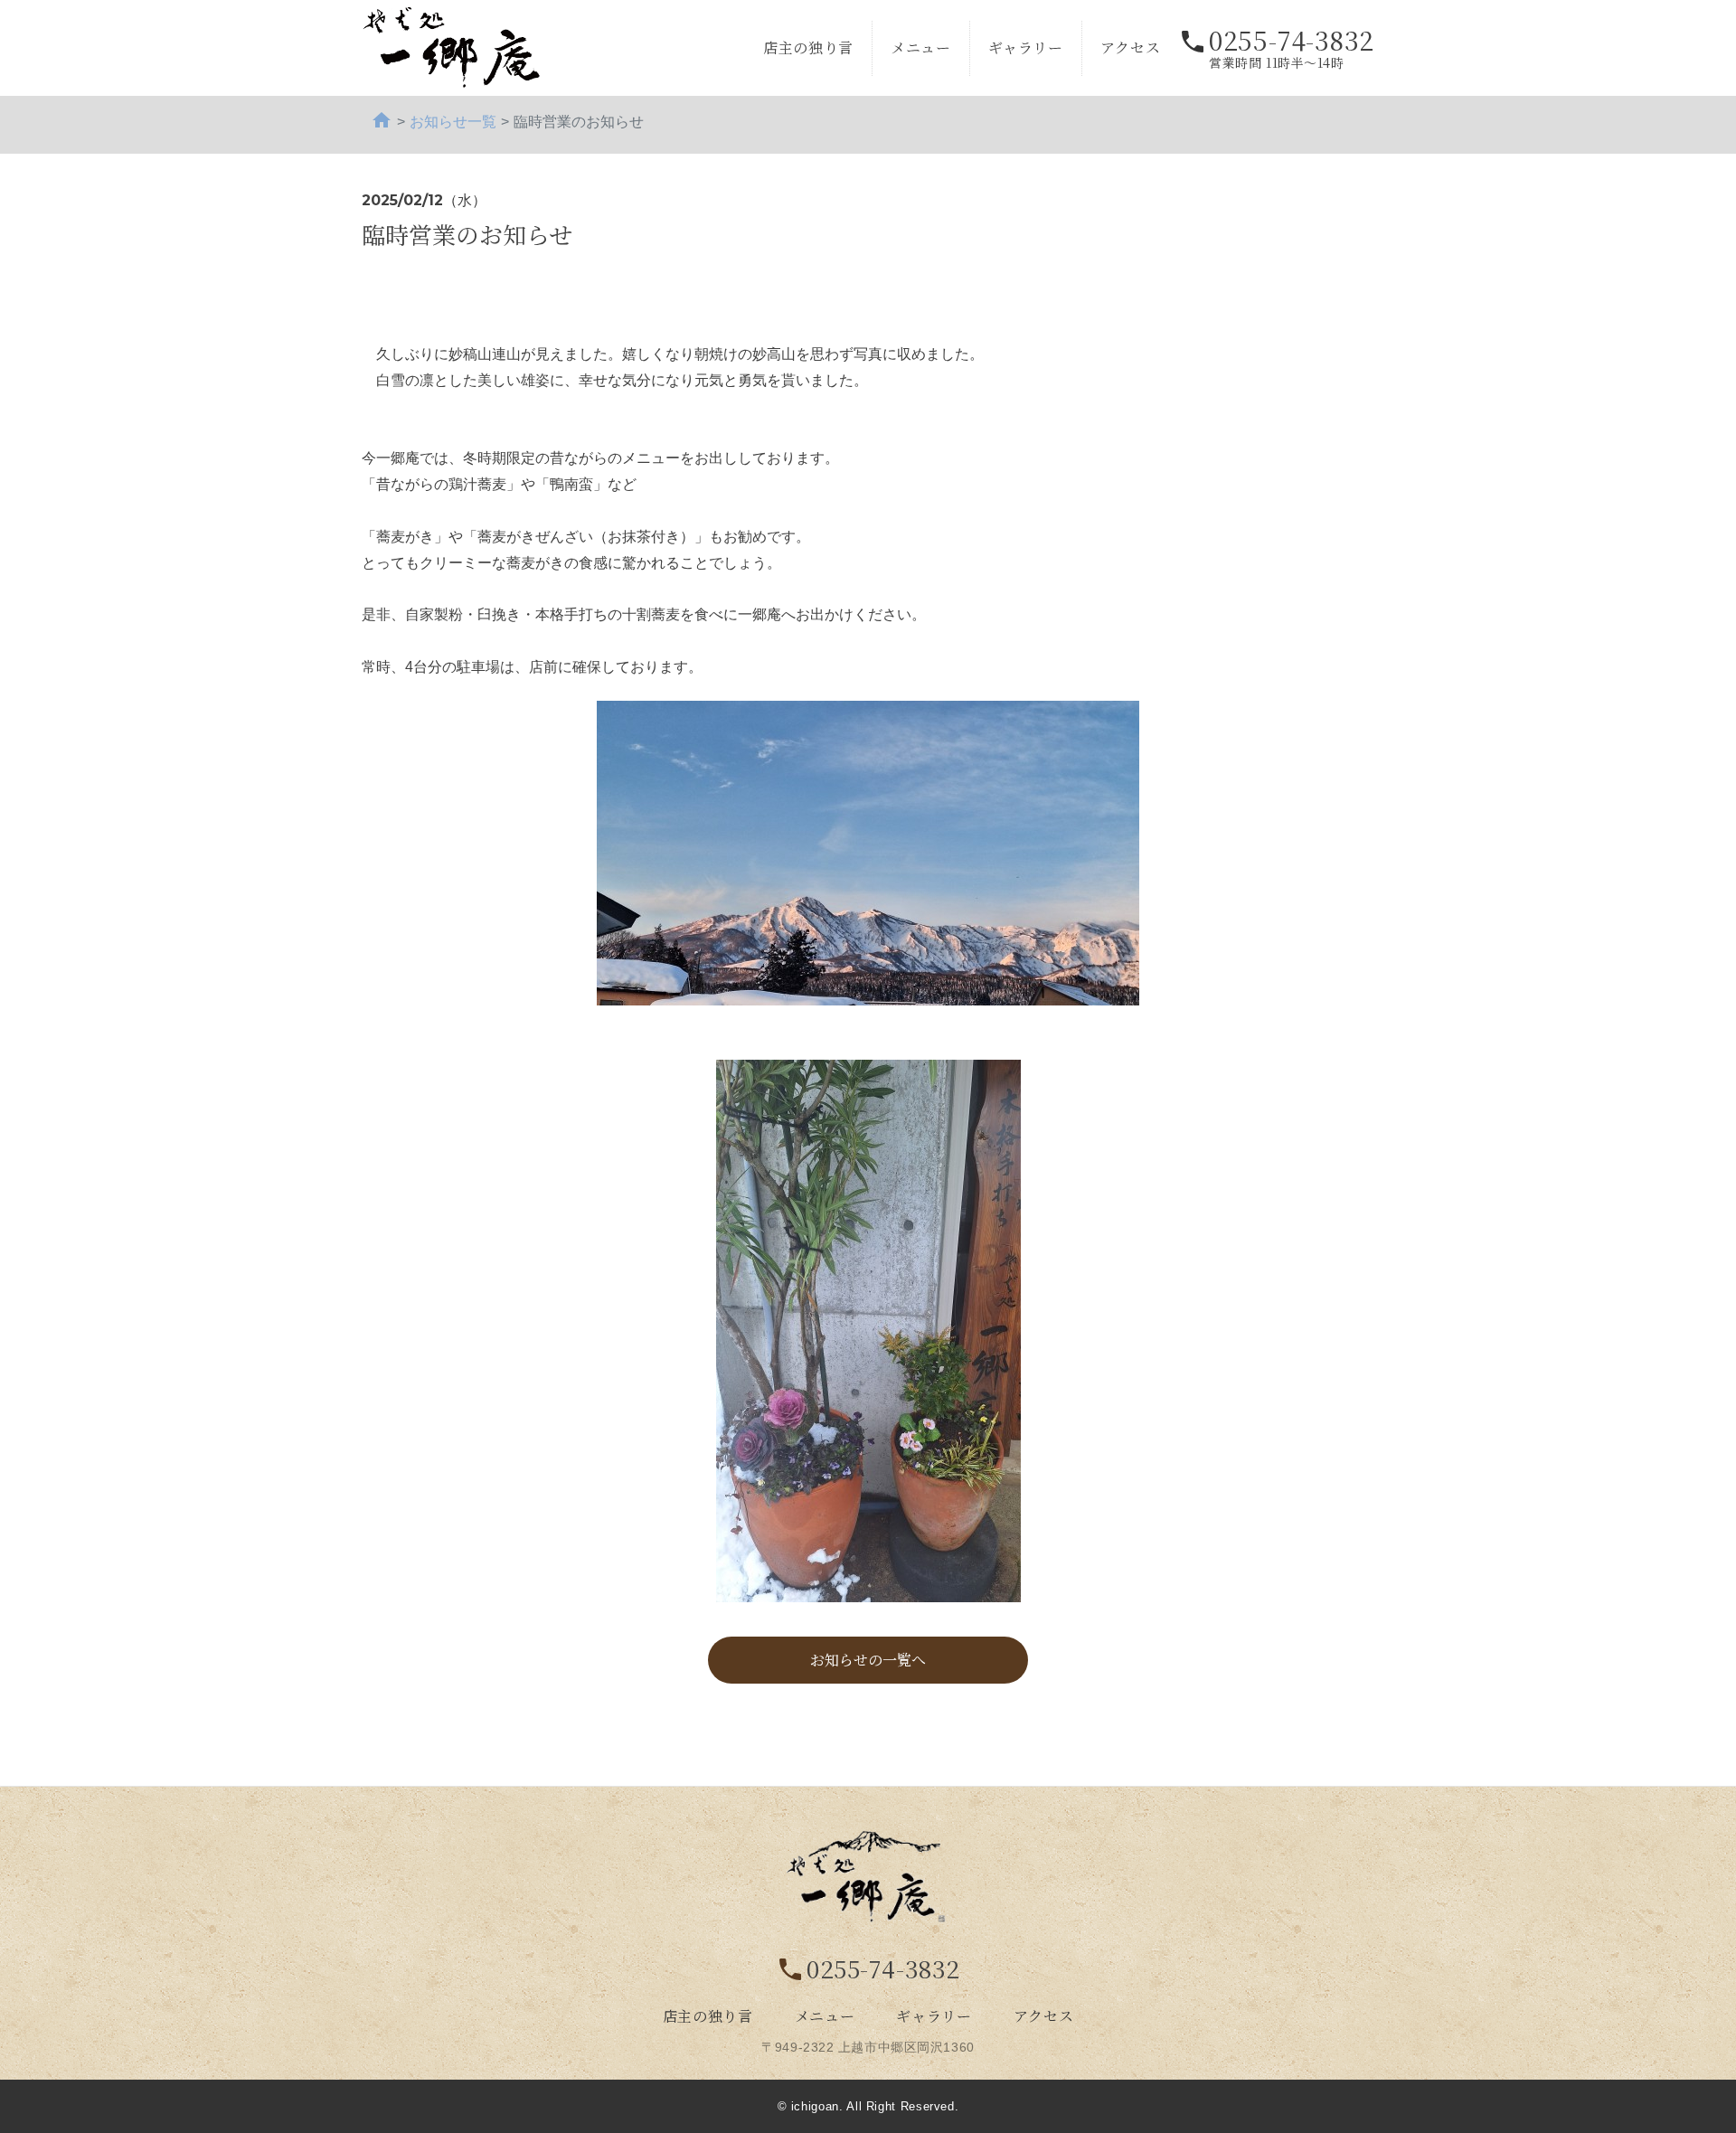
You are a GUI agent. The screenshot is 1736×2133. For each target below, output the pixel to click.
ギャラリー (1026, 47)
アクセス (1131, 47)
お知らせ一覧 (453, 122)
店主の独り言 (808, 47)
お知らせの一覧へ (868, 1660)
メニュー (921, 47)
